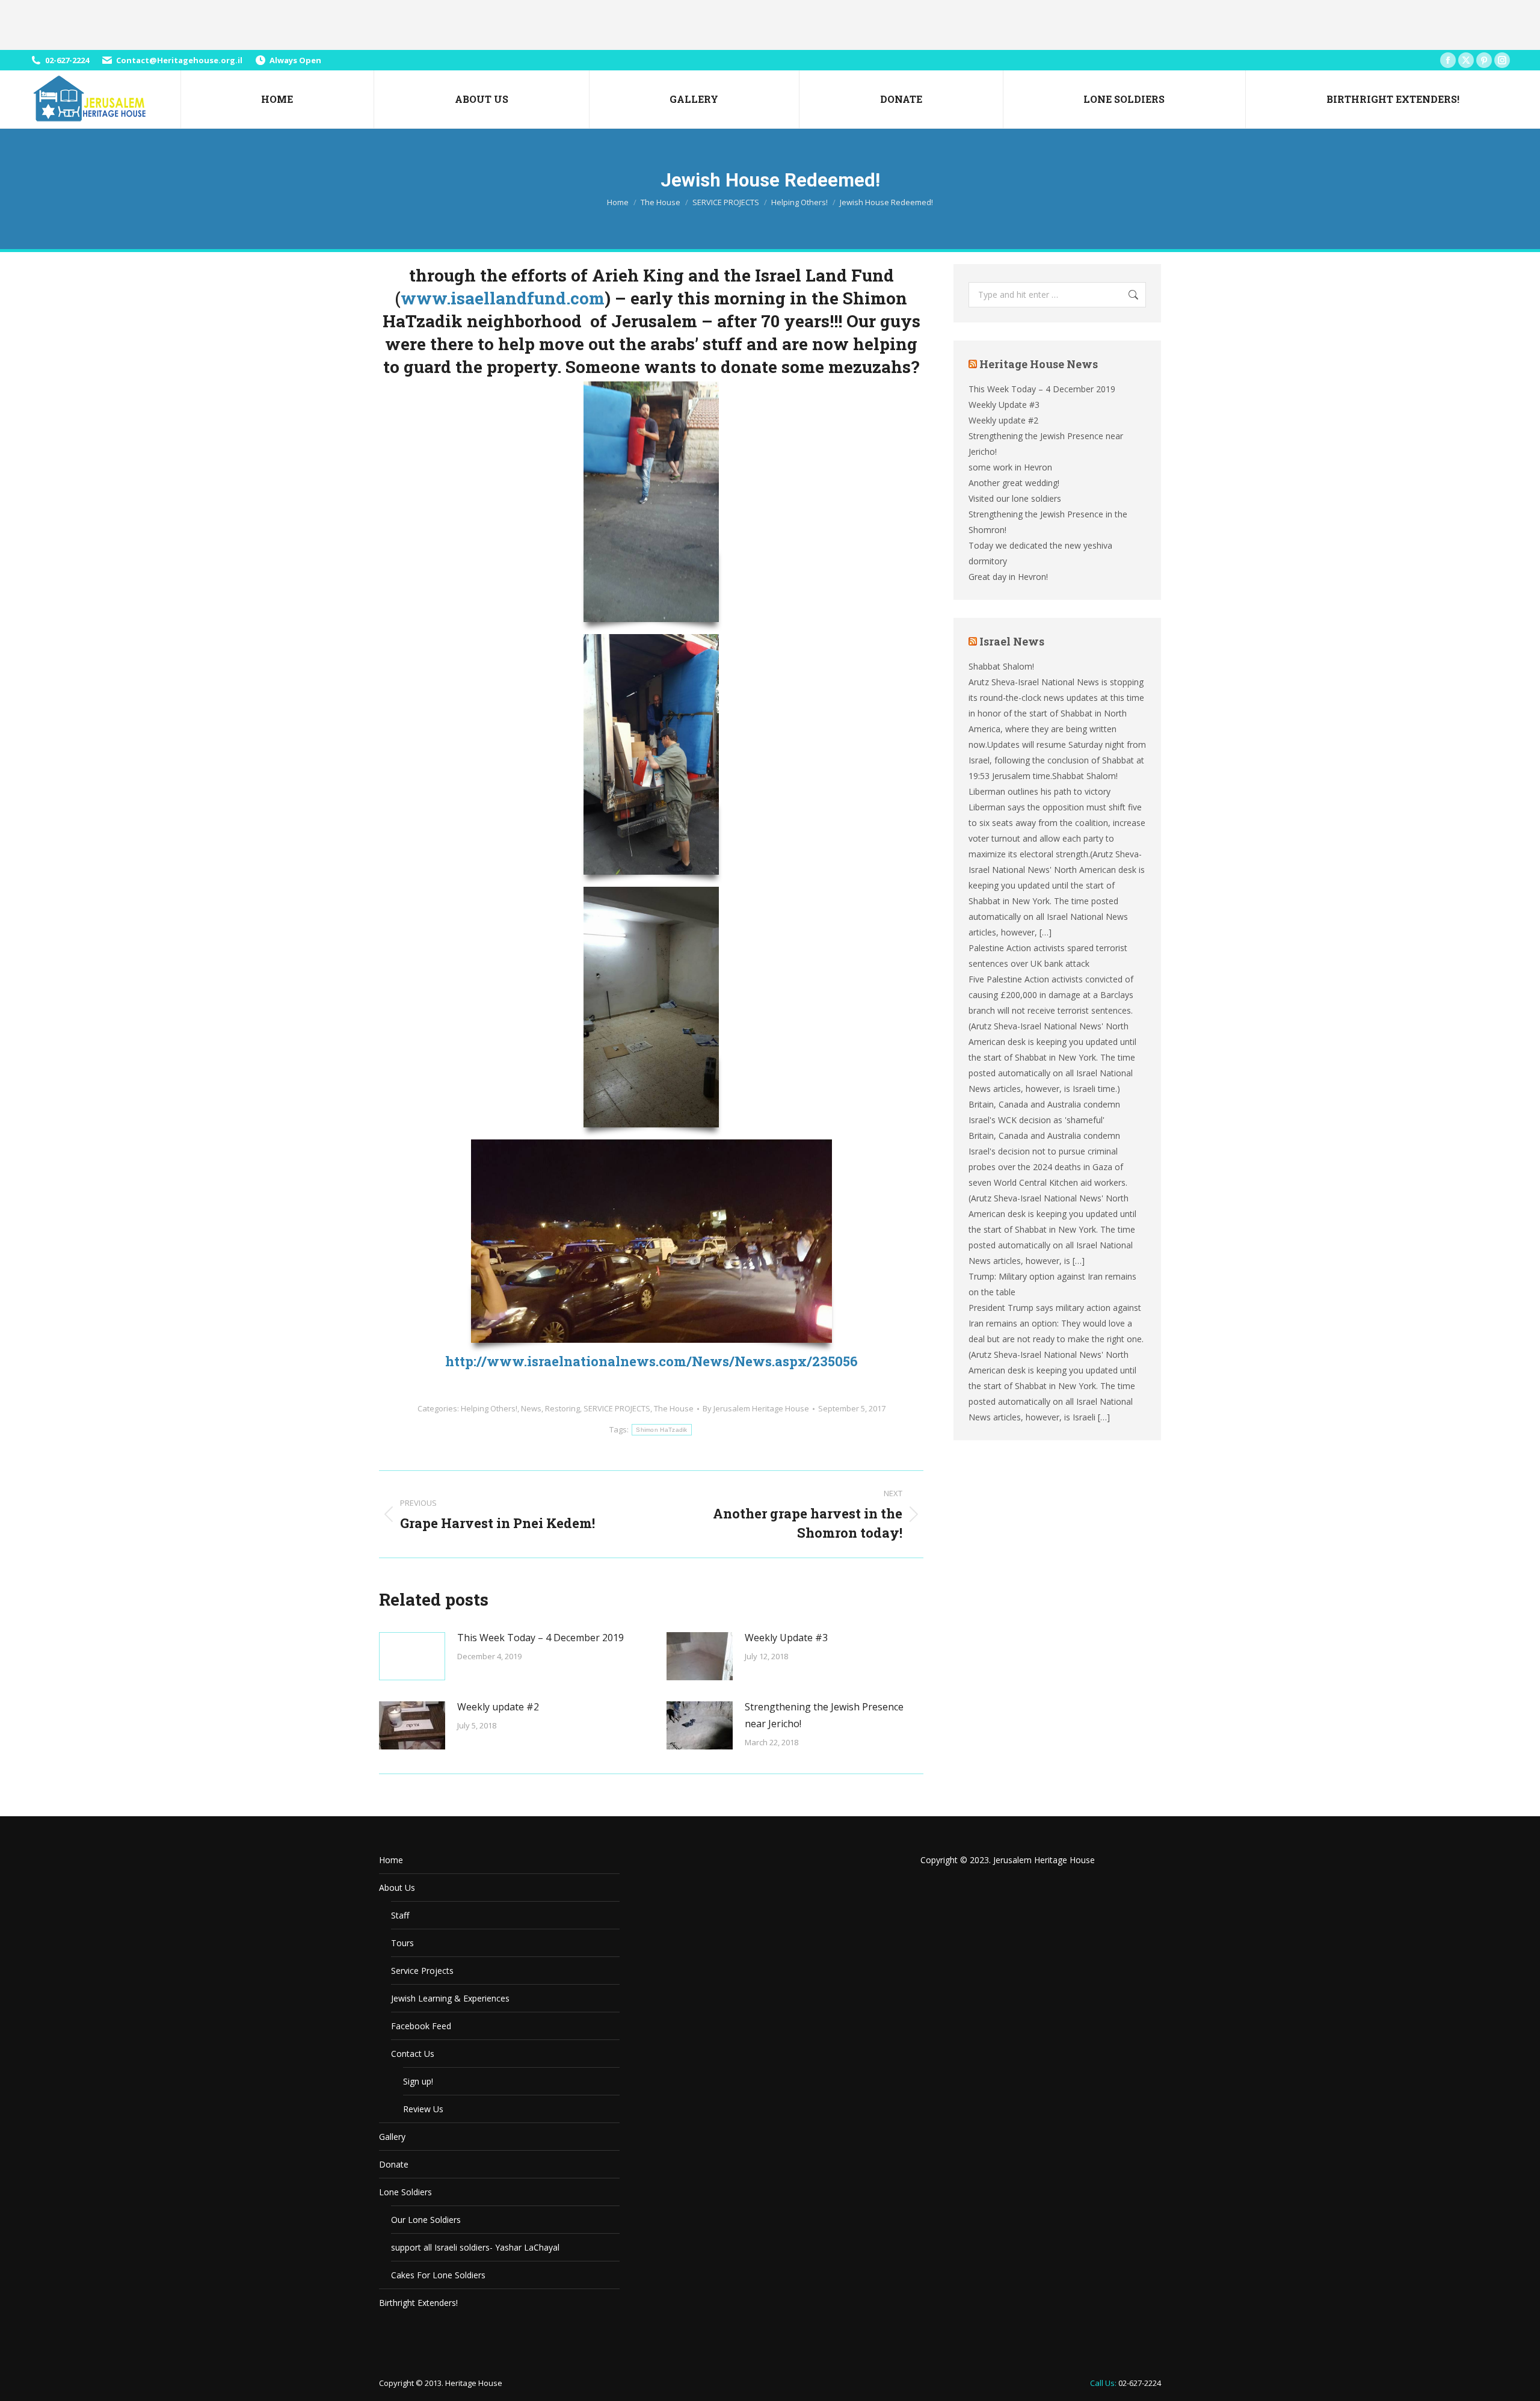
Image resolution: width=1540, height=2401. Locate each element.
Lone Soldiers (405, 2192)
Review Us (423, 2109)
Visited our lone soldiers (1015, 498)
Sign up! (418, 2081)
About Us (397, 1888)
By (756, 1408)
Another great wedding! (1014, 483)
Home (391, 1860)
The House (674, 1408)
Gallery (392, 2137)
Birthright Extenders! (418, 2303)
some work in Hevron (1010, 467)
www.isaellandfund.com (503, 298)
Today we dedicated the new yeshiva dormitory (1040, 553)
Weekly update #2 (498, 1707)
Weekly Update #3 (786, 1638)
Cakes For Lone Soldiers (438, 2275)
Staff (400, 1915)
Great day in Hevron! (1008, 577)
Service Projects (422, 1971)
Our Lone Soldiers (426, 2220)
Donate (394, 2164)
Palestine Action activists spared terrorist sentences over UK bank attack (1048, 956)
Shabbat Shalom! (1001, 666)
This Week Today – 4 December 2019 (541, 1638)
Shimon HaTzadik (662, 1430)
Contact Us (413, 2054)
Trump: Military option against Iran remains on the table (1052, 1284)
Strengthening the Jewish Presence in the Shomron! (1048, 522)
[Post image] (412, 1656)
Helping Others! (489, 1408)
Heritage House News (1039, 364)
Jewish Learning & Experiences (450, 1998)
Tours (402, 1943)
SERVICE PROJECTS (617, 1408)
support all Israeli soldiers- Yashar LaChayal (475, 2247)
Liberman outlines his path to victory (1039, 791)
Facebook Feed (421, 2026)
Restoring (562, 1408)
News (531, 1408)
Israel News (1012, 641)
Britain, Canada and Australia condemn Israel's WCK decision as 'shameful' (1044, 1112)
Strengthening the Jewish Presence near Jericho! (824, 1715)
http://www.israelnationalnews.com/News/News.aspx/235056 (651, 1361)
